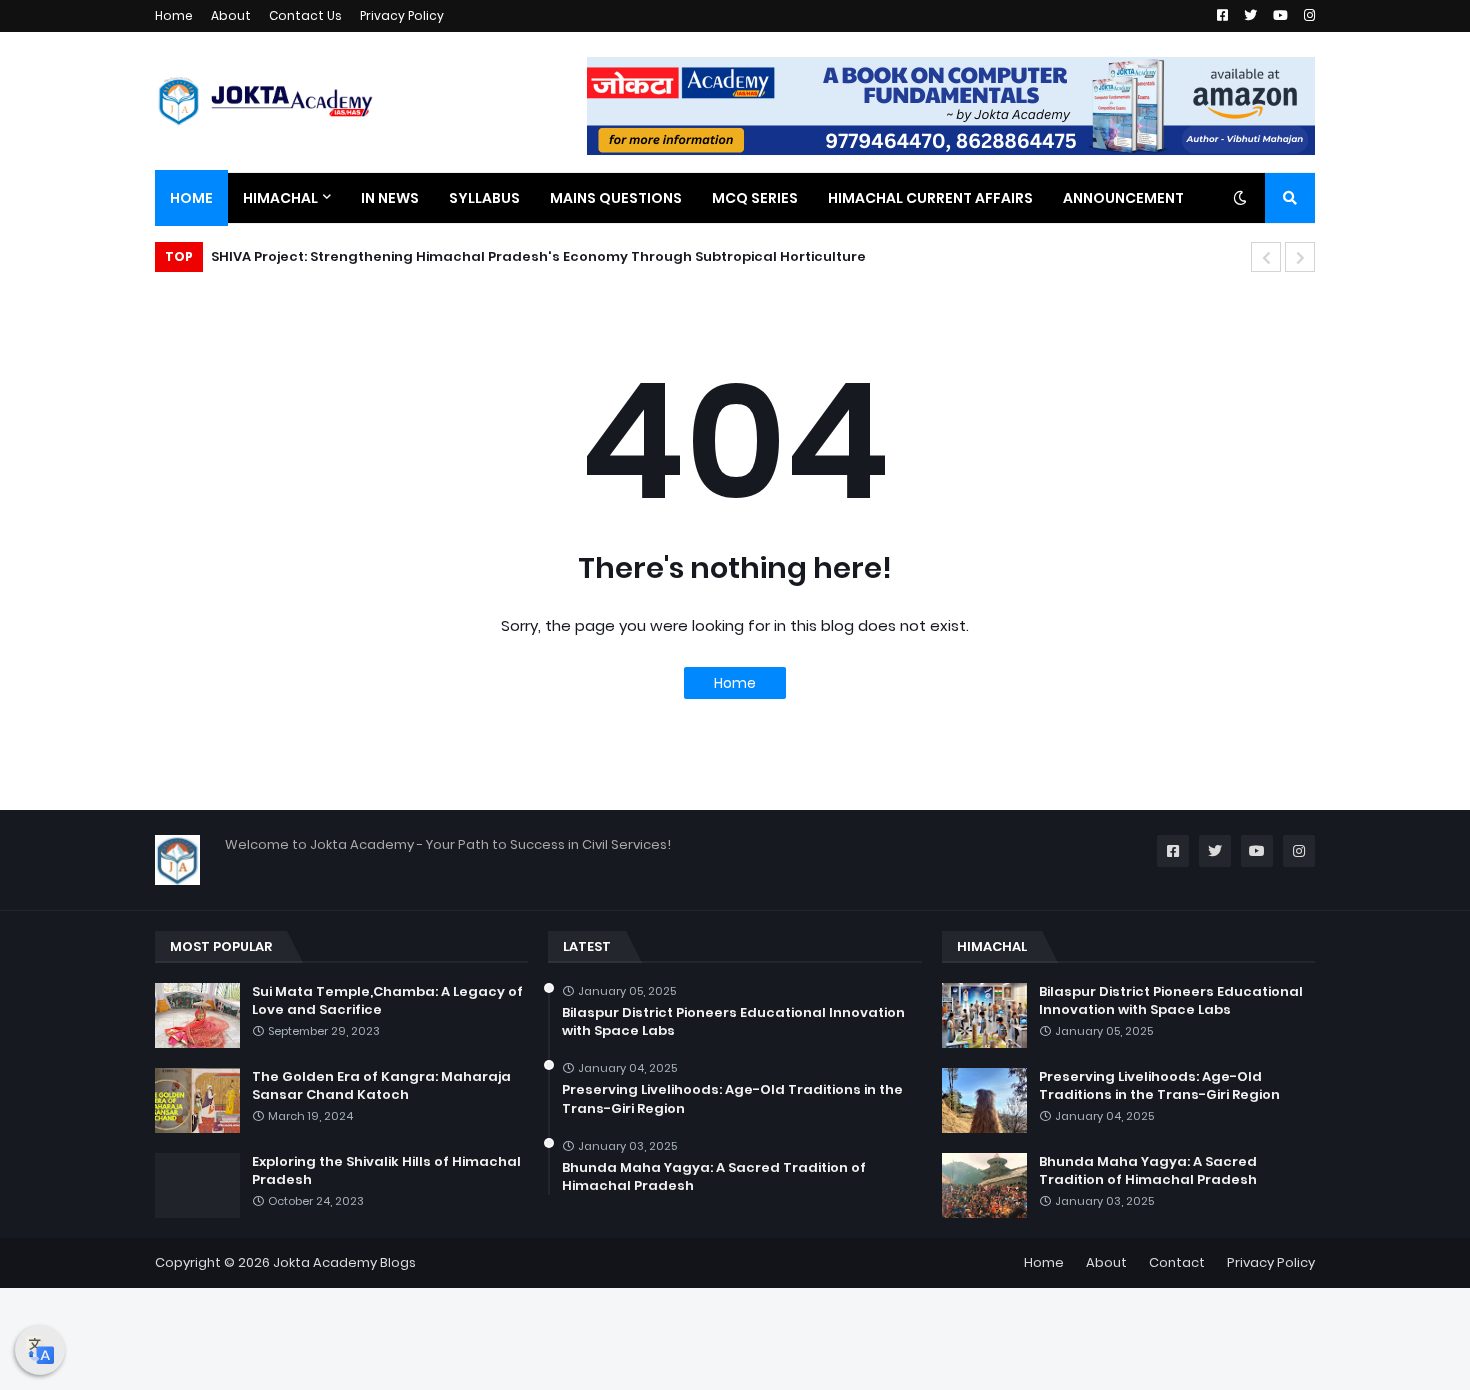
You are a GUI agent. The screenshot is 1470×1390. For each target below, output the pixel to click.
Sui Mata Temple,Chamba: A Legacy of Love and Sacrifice (387, 1001)
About (231, 15)
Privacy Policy (402, 15)
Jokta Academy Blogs (344, 1262)
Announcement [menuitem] (1123, 198)
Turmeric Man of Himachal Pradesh (366, 256)
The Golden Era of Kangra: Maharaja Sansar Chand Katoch (381, 1086)
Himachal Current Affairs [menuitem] (930, 198)
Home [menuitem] (191, 198)
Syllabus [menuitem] (484, 198)
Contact (1177, 1262)
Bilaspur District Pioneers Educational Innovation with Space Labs (733, 1022)
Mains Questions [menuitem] (616, 198)
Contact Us (305, 15)
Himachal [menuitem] (280, 198)
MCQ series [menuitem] (755, 198)
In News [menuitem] (390, 198)
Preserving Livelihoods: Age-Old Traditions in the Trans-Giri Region (732, 1099)
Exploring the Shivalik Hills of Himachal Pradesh (386, 1171)
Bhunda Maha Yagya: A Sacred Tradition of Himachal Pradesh (714, 1177)
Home (174, 15)
